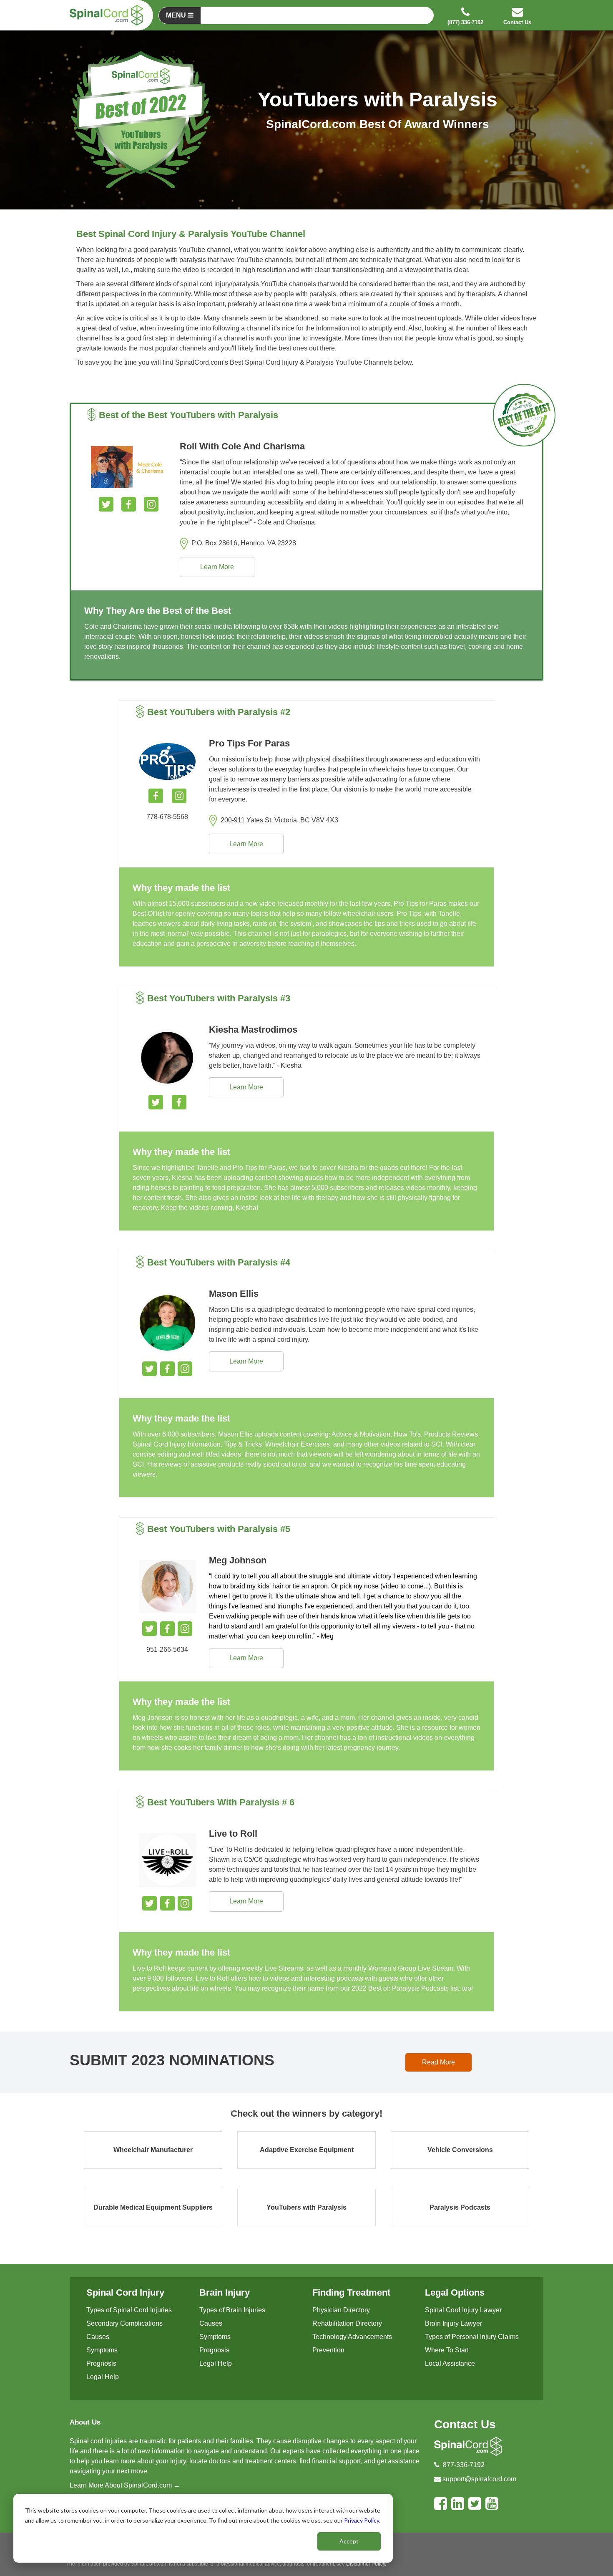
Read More (438, 2062)
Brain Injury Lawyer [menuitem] (453, 2323)
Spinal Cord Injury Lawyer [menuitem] (463, 2310)
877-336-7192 (464, 2465)
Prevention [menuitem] (328, 2350)
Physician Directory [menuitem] (341, 2310)
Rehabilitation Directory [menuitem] (347, 2323)
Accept (349, 2541)
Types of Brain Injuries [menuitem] (232, 2310)
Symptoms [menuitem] (102, 2350)
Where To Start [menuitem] (447, 2350)
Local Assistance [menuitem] (450, 2363)
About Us (85, 2422)
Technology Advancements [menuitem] (352, 2337)
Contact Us (465, 2424)
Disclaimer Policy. (366, 2564)
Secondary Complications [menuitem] (124, 2323)
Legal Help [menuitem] (103, 2377)
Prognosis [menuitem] (101, 2363)
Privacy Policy (362, 2520)
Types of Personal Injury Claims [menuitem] (472, 2337)
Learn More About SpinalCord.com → (125, 2485)
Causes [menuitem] (98, 2337)
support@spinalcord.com (479, 2479)
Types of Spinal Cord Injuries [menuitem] (129, 2310)
